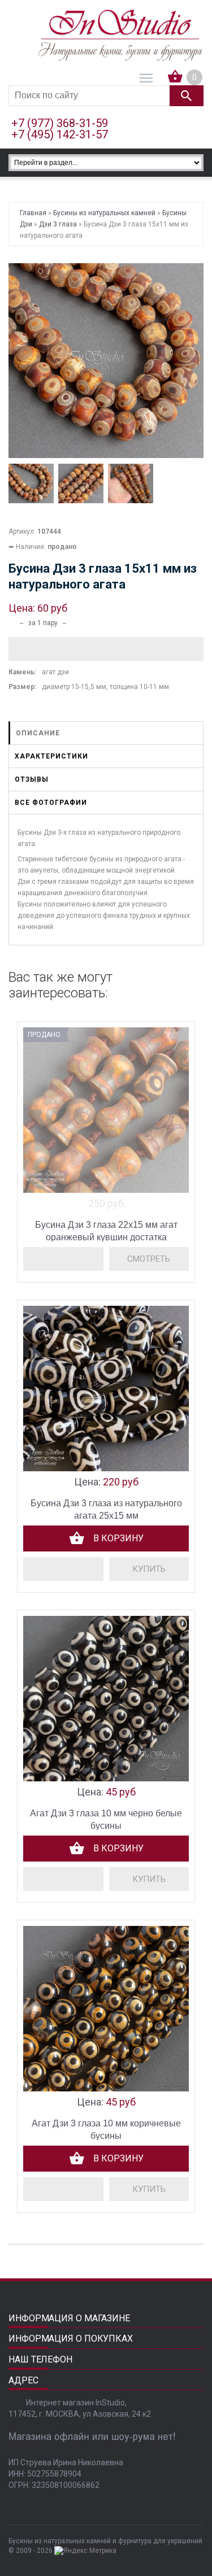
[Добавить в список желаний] (106, 649)
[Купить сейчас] (149, 1569)
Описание (38, 733)
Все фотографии (51, 803)
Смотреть (149, 1259)
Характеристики (51, 756)
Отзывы (32, 779)
